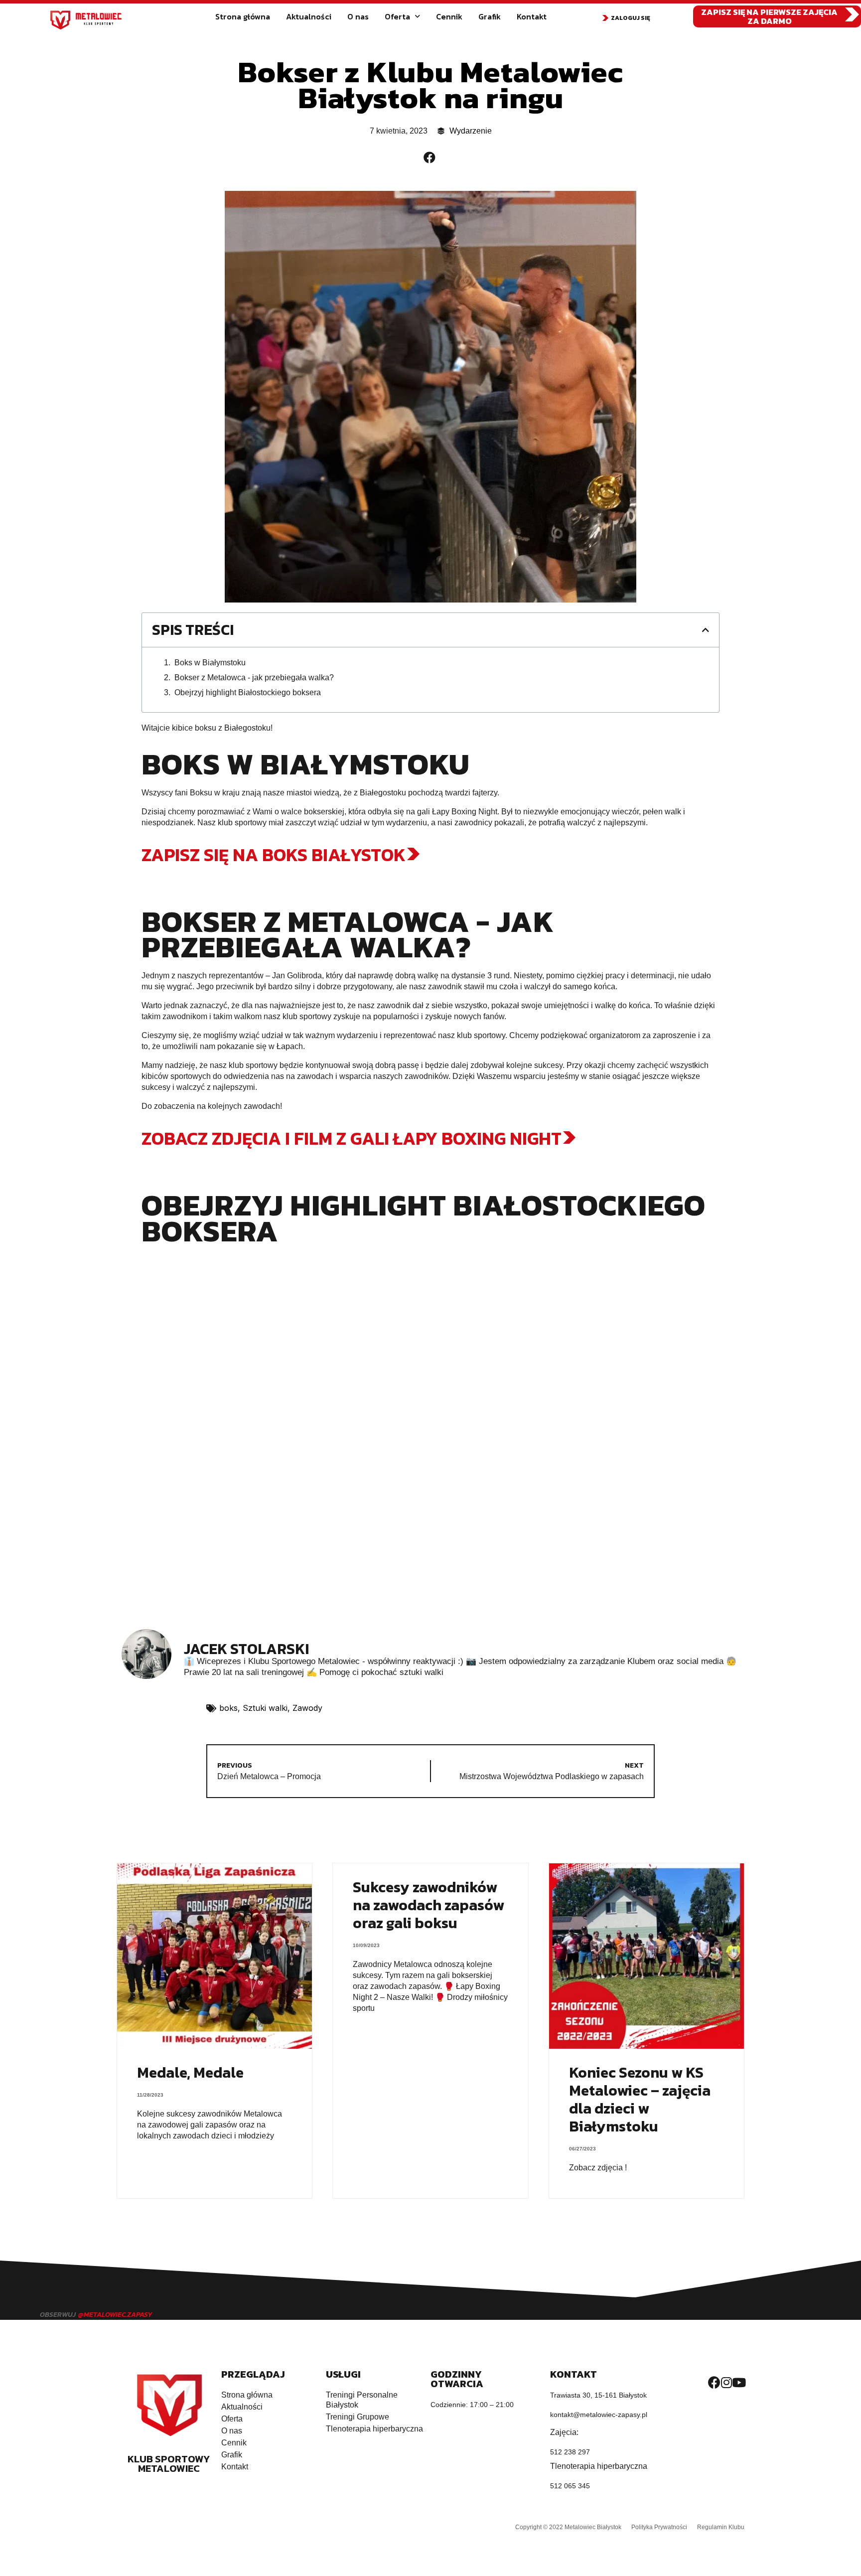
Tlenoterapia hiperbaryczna (374, 2429)
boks (228, 1708)
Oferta (397, 16)
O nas (358, 16)
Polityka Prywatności (659, 2527)
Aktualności (309, 16)
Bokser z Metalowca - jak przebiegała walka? (254, 678)
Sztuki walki (265, 1708)
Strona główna (243, 16)
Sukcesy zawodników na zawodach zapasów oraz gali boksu (429, 1905)
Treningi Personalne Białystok (362, 2400)
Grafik (490, 16)
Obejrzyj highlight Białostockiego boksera (248, 692)
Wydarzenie (471, 131)
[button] (626, 18)
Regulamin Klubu (721, 2527)
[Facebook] (714, 2382)
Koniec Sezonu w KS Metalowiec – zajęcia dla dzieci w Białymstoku (640, 2099)
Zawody (307, 1708)
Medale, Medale (190, 2072)
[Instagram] (726, 2382)
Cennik (449, 16)
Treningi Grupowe (358, 2417)
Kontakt (532, 16)
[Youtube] (739, 2382)
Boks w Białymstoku (210, 663)
